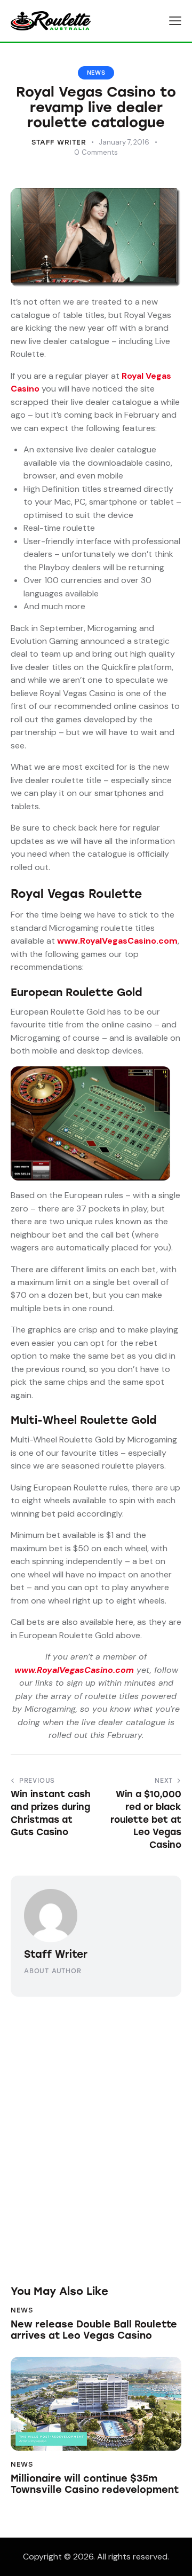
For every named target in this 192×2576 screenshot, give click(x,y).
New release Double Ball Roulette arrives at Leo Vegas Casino (94, 2330)
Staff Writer (56, 1954)
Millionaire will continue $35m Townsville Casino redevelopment (95, 2485)
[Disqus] (96, 2130)
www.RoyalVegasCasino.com (117, 941)
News (96, 73)
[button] (175, 21)
